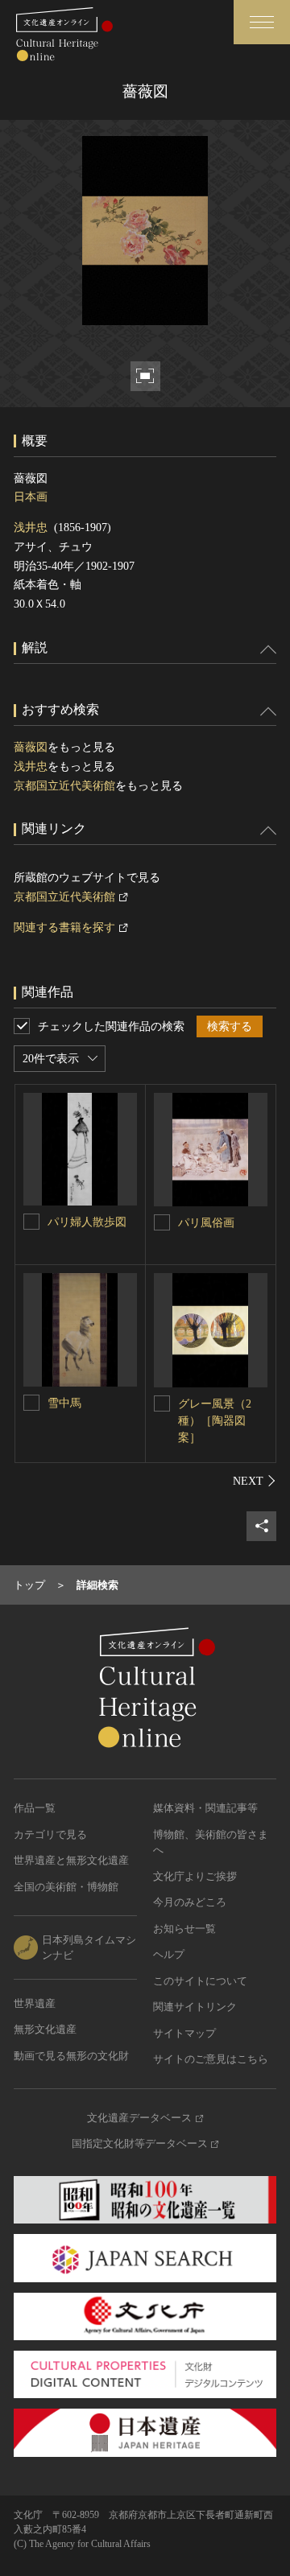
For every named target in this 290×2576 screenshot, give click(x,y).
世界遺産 (35, 2003)
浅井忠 (31, 528)
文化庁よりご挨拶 (195, 1876)
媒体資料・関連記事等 (205, 1808)
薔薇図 (31, 747)
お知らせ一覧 (184, 1929)
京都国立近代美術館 (64, 786)
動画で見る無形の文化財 (71, 2056)
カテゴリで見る (50, 1834)
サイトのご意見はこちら (211, 2059)
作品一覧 (35, 1808)
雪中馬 (64, 1403)
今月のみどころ (190, 1902)
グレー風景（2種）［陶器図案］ (215, 1421)
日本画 (31, 497)
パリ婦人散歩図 (87, 1222)
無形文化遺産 (45, 2029)
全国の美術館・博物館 (66, 1887)
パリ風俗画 (206, 1223)
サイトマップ (184, 2033)
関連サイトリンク (195, 2007)
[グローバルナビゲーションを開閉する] (262, 22)
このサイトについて (200, 1981)
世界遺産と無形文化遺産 (71, 1860)
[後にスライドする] (255, 1481)
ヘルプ (169, 1954)
